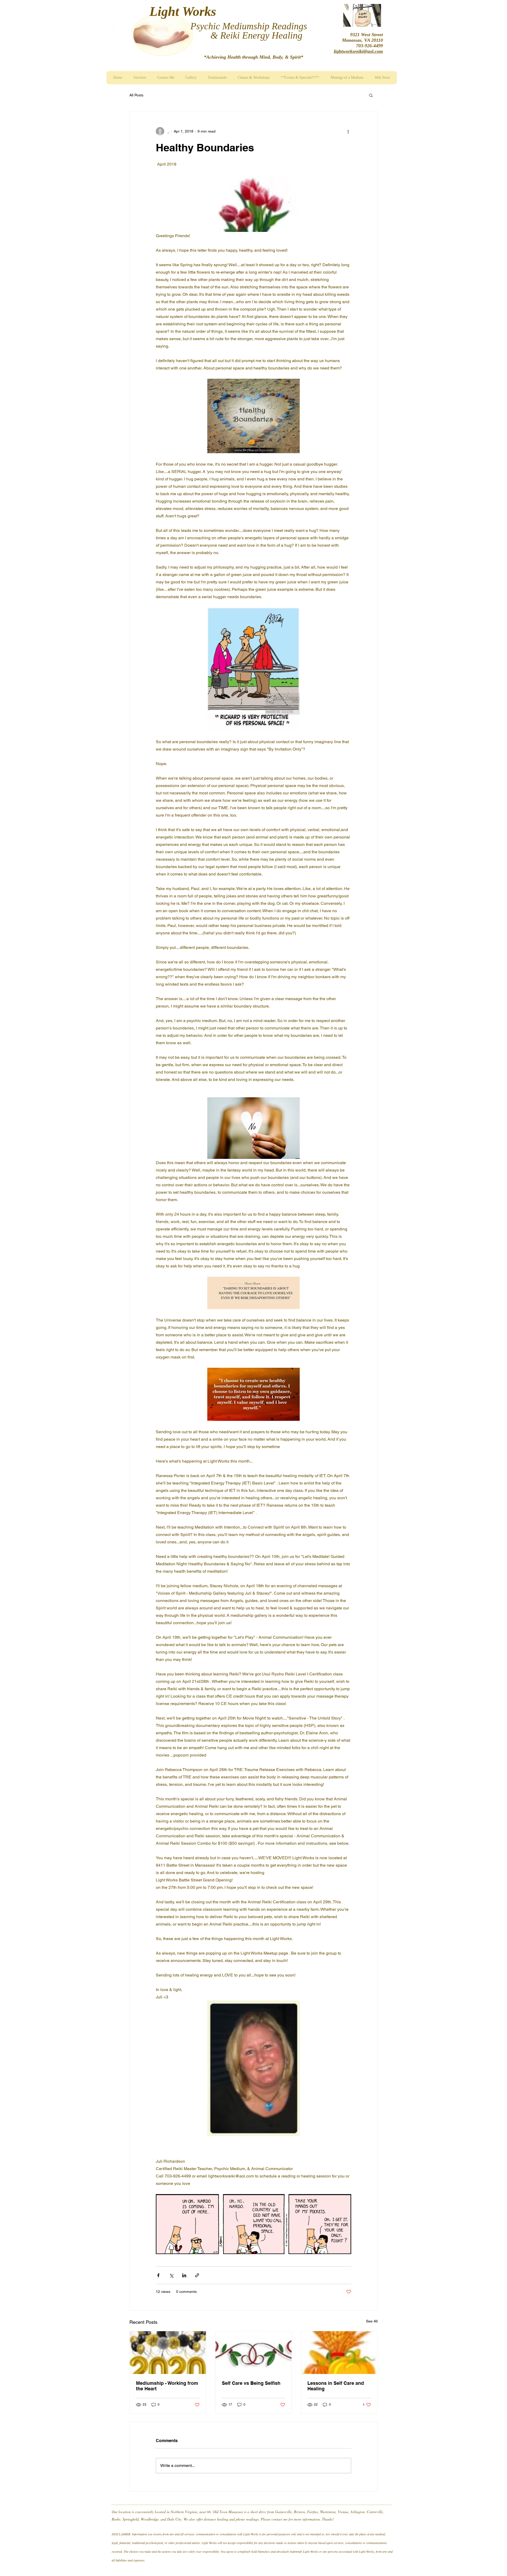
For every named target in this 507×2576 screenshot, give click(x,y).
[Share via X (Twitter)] (171, 2275)
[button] (371, 95)
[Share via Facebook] (158, 2275)
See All (372, 2321)
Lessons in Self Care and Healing (336, 2386)
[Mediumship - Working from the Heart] (168, 2353)
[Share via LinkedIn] (184, 2275)
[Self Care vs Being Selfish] (254, 2353)
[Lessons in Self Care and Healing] (339, 2353)
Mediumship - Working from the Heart (167, 2386)
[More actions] (348, 131)
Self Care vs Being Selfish (251, 2383)
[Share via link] (197, 2275)
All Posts (136, 95)
